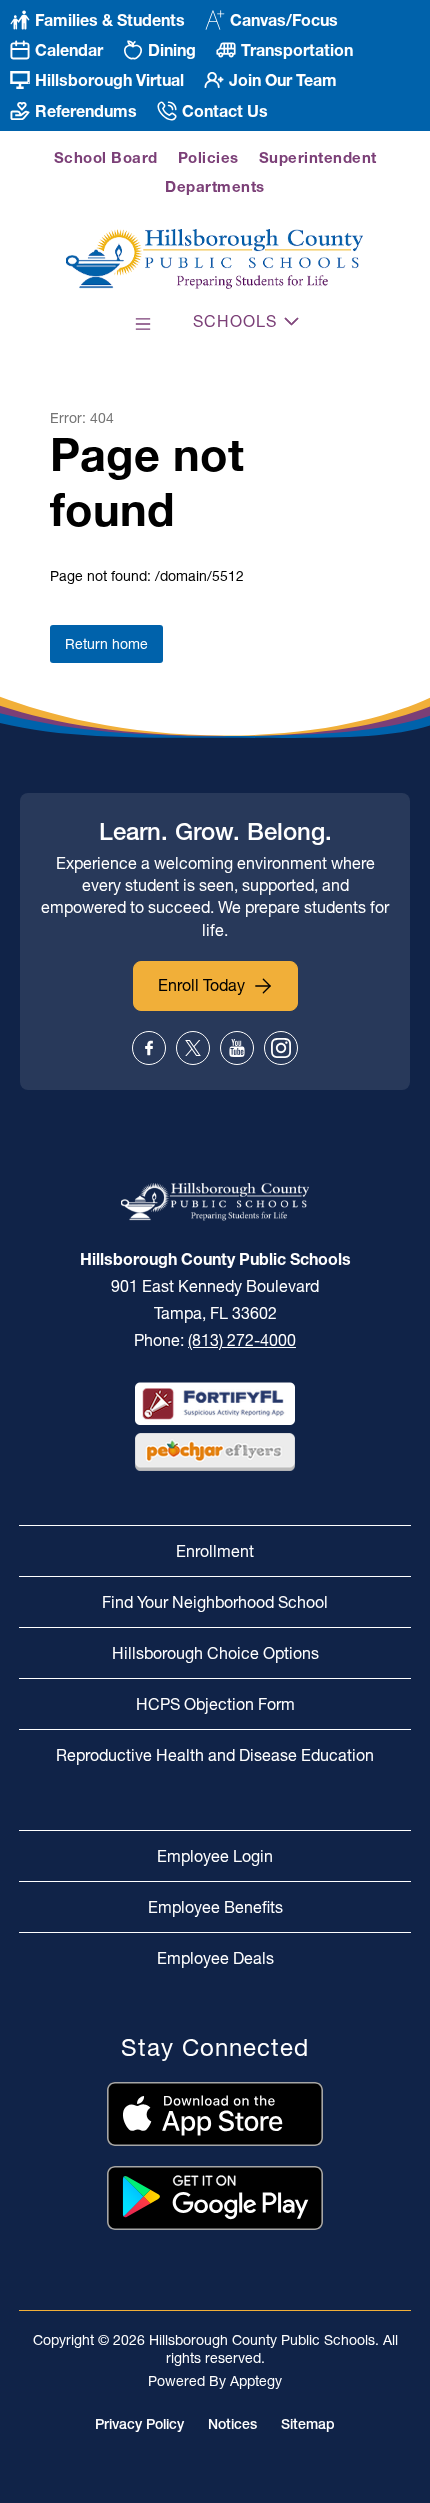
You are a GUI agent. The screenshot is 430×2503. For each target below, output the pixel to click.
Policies (208, 157)
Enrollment (215, 1551)
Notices (232, 2424)
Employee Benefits (215, 1907)
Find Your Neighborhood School (215, 1602)
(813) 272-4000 (242, 1340)
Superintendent (318, 157)
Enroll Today (201, 985)
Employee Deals (215, 1958)
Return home (106, 644)
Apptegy (256, 2381)
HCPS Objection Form (215, 1704)
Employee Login (215, 1856)
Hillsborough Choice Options (215, 1653)
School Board (106, 157)
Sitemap (308, 2424)
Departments (215, 186)
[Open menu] (143, 324)
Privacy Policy (139, 2424)
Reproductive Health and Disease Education (215, 1755)
